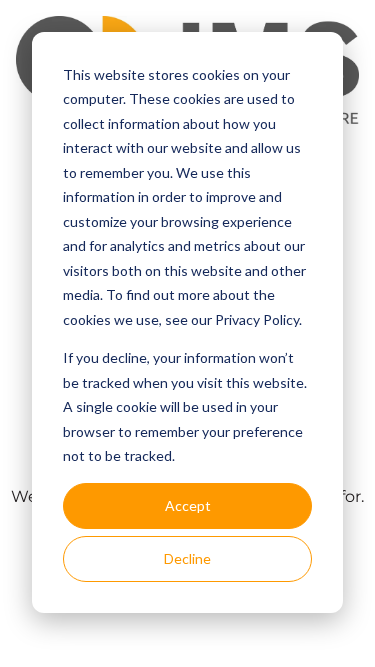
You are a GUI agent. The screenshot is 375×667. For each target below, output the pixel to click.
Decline (187, 558)
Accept (188, 505)
